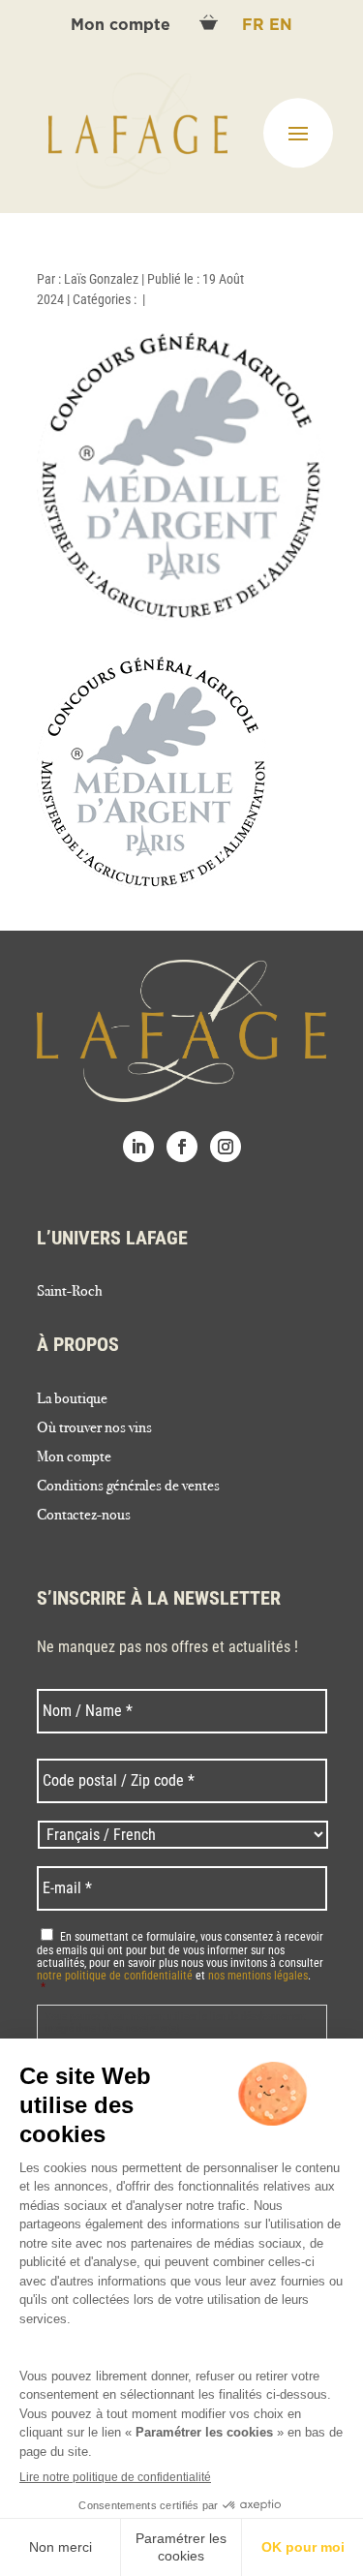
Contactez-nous (84, 1516)
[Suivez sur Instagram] (226, 1147)
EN (281, 25)
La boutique (72, 1399)
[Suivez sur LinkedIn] (138, 1147)
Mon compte (123, 25)
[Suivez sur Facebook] (182, 1147)
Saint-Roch (70, 1292)
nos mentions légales (258, 1976)
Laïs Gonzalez (101, 279)
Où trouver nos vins (94, 1428)
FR (256, 25)
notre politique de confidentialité (115, 1976)
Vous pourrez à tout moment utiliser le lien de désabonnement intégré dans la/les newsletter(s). (176, 2023)
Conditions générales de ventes (128, 1487)
